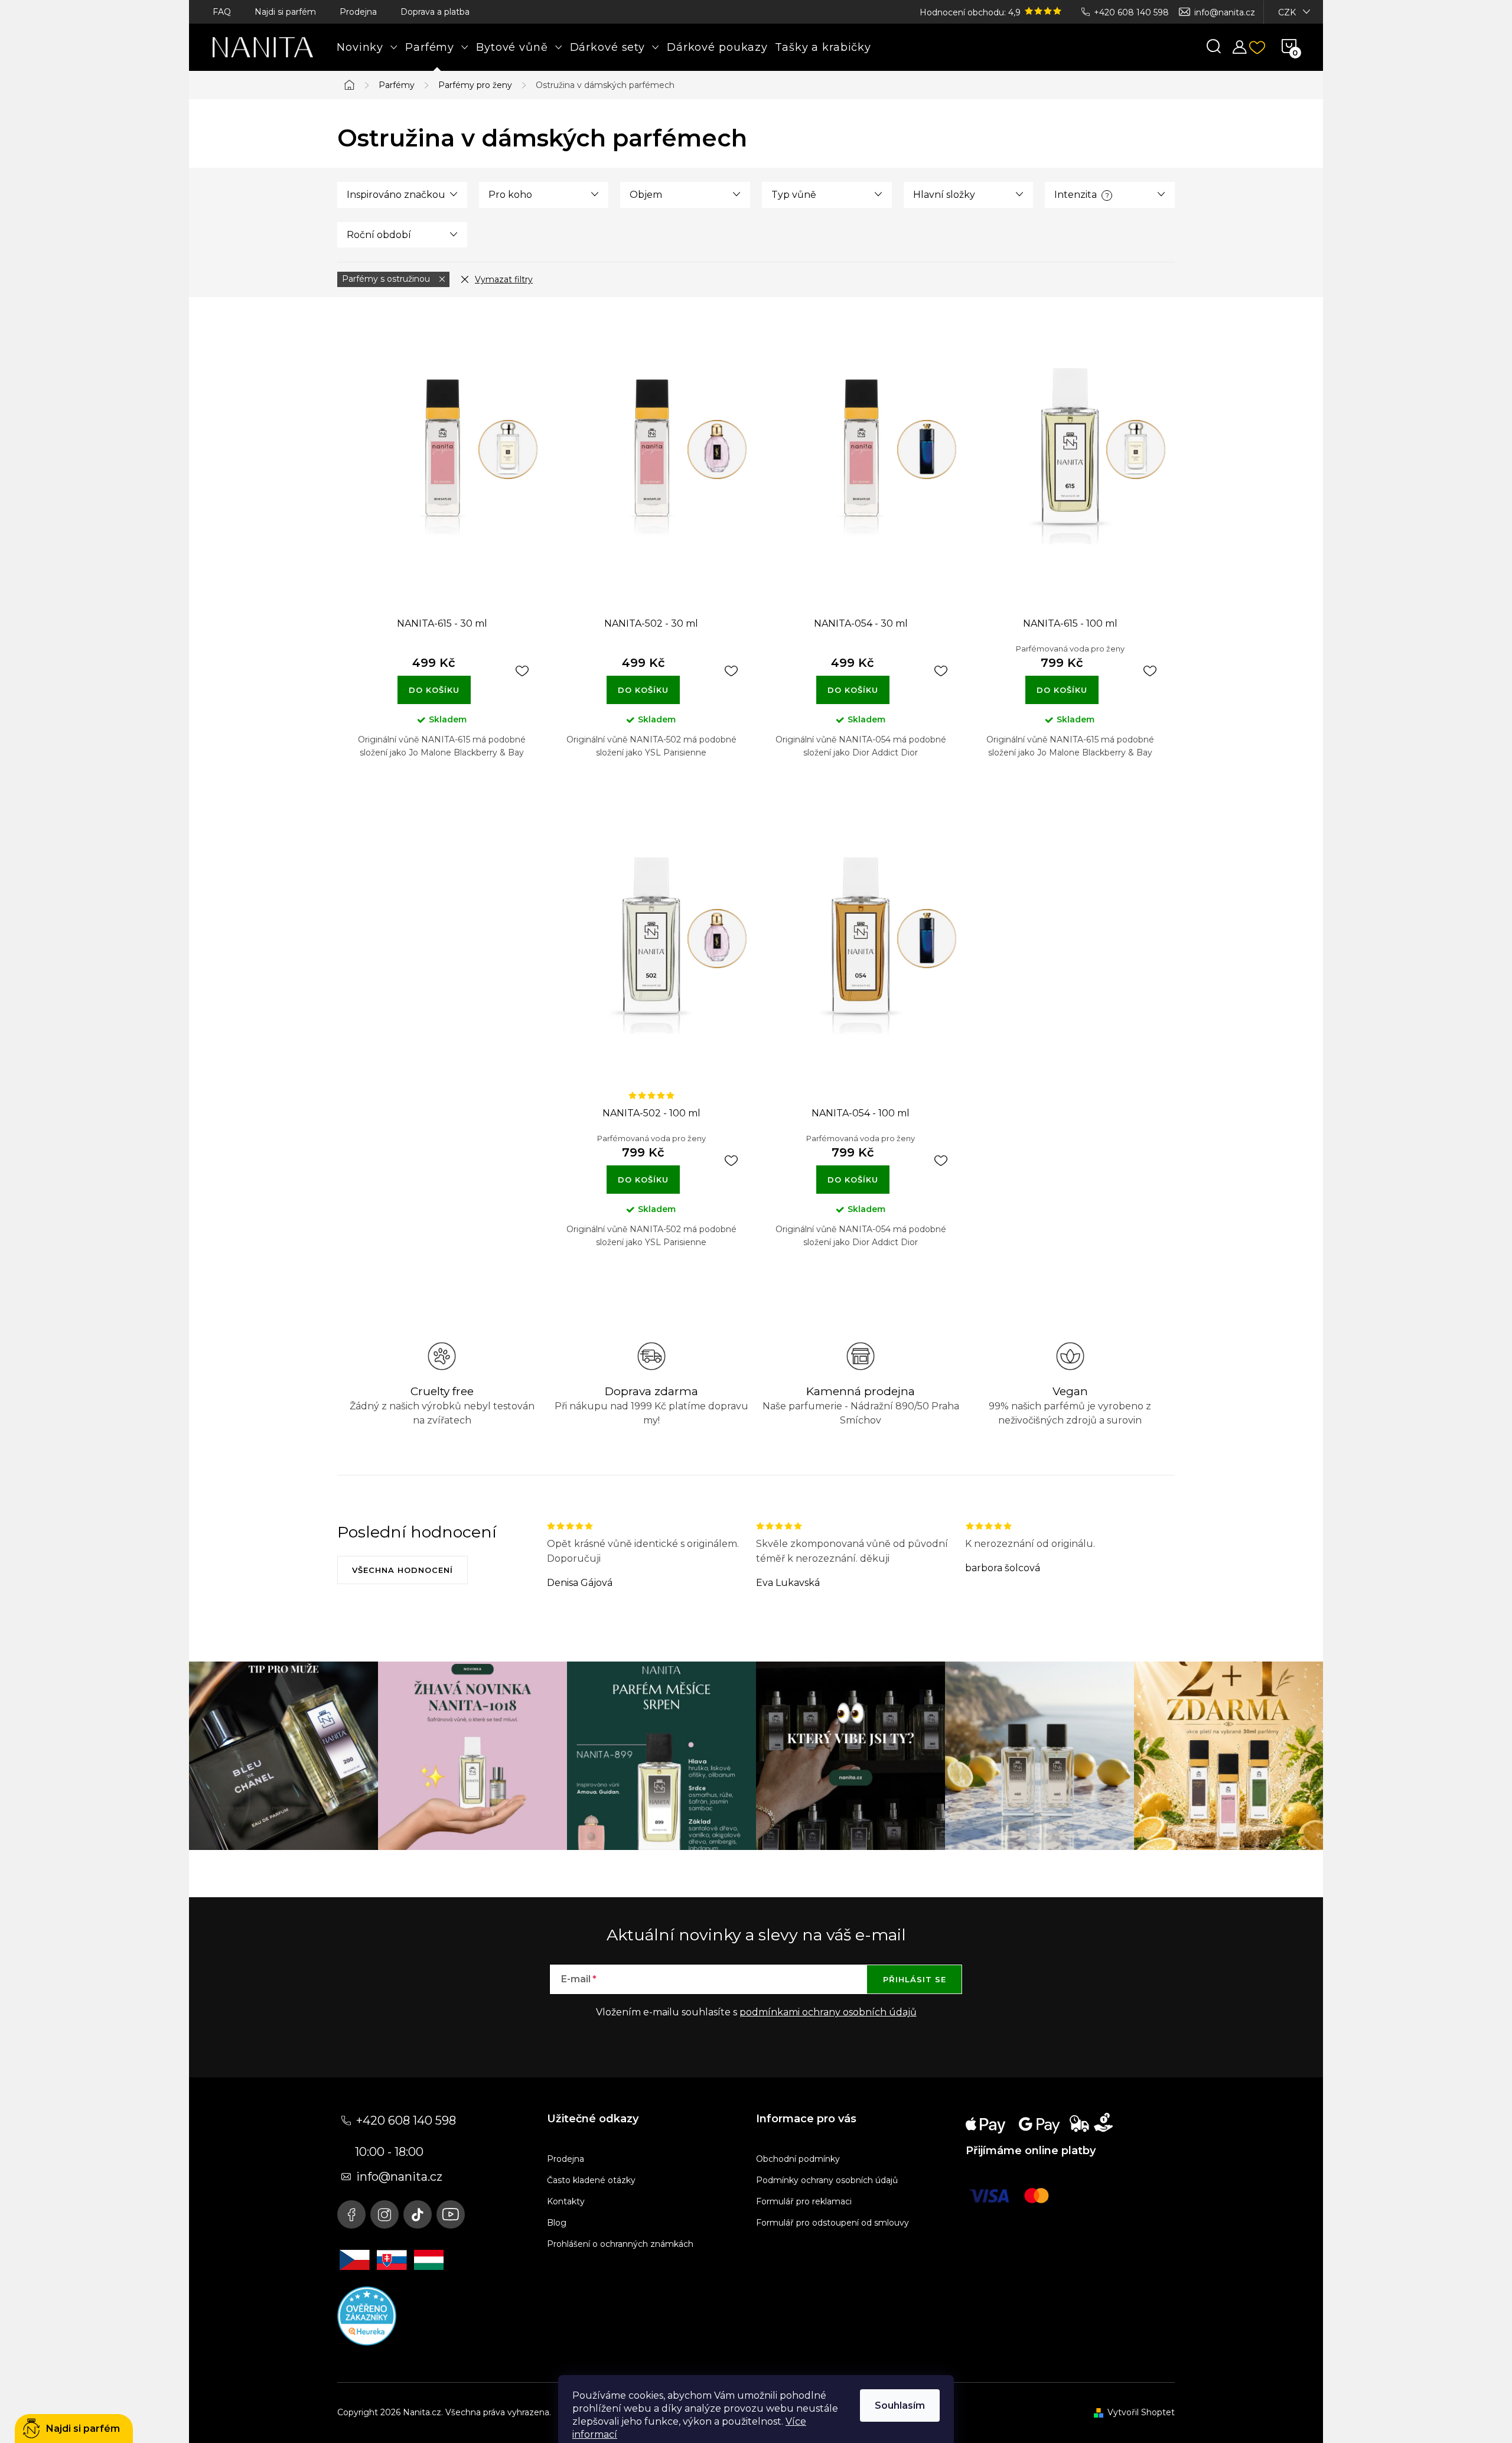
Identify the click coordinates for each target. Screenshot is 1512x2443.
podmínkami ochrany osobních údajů (828, 2012)
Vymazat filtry (504, 279)
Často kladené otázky (591, 2180)
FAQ (222, 12)
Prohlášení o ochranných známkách (620, 2244)
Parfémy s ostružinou (387, 279)
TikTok (418, 2214)
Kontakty (566, 2201)
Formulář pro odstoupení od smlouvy (832, 2223)
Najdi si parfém (285, 12)
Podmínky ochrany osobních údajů (827, 2180)
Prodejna (358, 12)
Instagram (384, 2214)
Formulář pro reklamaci (804, 2201)
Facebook (351, 2214)
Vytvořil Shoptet (1141, 2412)
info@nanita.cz (1225, 12)
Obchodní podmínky (798, 2159)
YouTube (451, 2214)
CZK (1287, 12)
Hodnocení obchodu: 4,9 (971, 12)
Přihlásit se (915, 1979)
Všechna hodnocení (403, 1570)
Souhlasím (900, 2405)
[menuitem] (367, 47)
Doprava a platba (435, 12)
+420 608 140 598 (1131, 12)
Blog (557, 2223)
